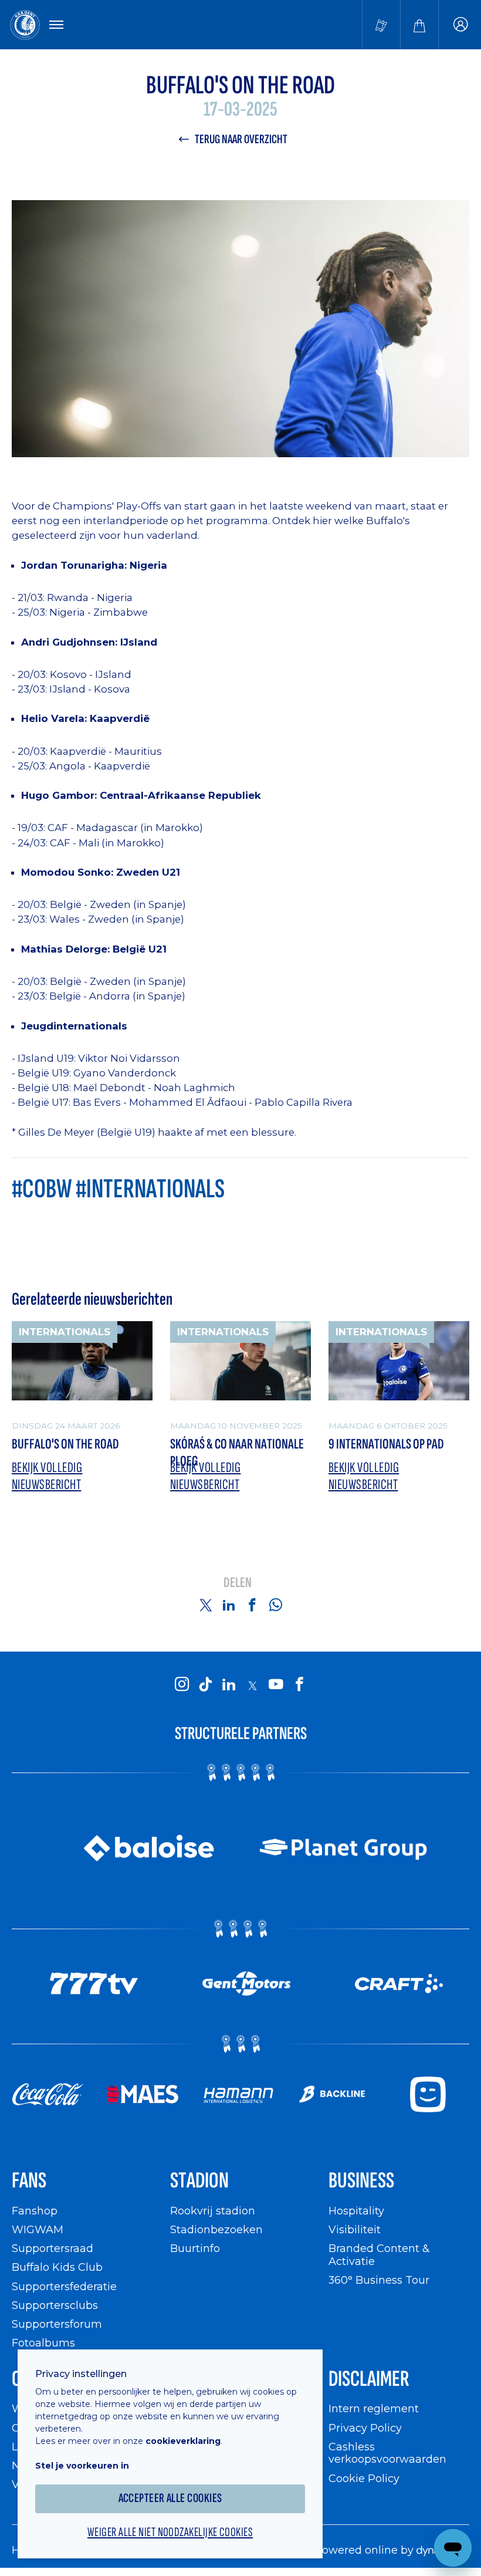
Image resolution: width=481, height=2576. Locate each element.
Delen (238, 1583)
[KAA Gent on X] (252, 1686)
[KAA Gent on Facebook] (299, 1685)
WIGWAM (38, 2229)
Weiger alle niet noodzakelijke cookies (170, 2533)
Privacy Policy (365, 2428)
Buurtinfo (195, 2248)
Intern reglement (374, 2408)
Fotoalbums (43, 2343)
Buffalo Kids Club (57, 2267)
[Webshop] (419, 25)
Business (361, 2181)
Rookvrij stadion (213, 2211)
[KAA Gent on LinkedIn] (229, 1685)
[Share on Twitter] (205, 1605)
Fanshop (35, 2211)
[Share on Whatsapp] (276, 1605)
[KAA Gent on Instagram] (182, 1685)
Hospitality (356, 2211)
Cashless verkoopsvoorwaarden (387, 2453)
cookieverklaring (183, 2441)
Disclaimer (369, 2379)
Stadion (199, 2181)
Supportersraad (52, 2248)
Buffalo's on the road (65, 1444)
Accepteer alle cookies (170, 2498)
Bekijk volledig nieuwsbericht (47, 1476)
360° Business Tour (379, 2280)
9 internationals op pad (386, 1444)
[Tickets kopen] (381, 25)
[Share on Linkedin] (229, 1605)
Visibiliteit (355, 2229)
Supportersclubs (55, 2305)
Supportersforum (57, 2324)
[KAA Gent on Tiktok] (205, 1685)
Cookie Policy (364, 2478)
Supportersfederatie (64, 2286)
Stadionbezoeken (216, 2229)
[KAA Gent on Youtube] (276, 1685)
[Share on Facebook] (252, 1605)
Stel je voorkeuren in (82, 2466)
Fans (29, 2181)
